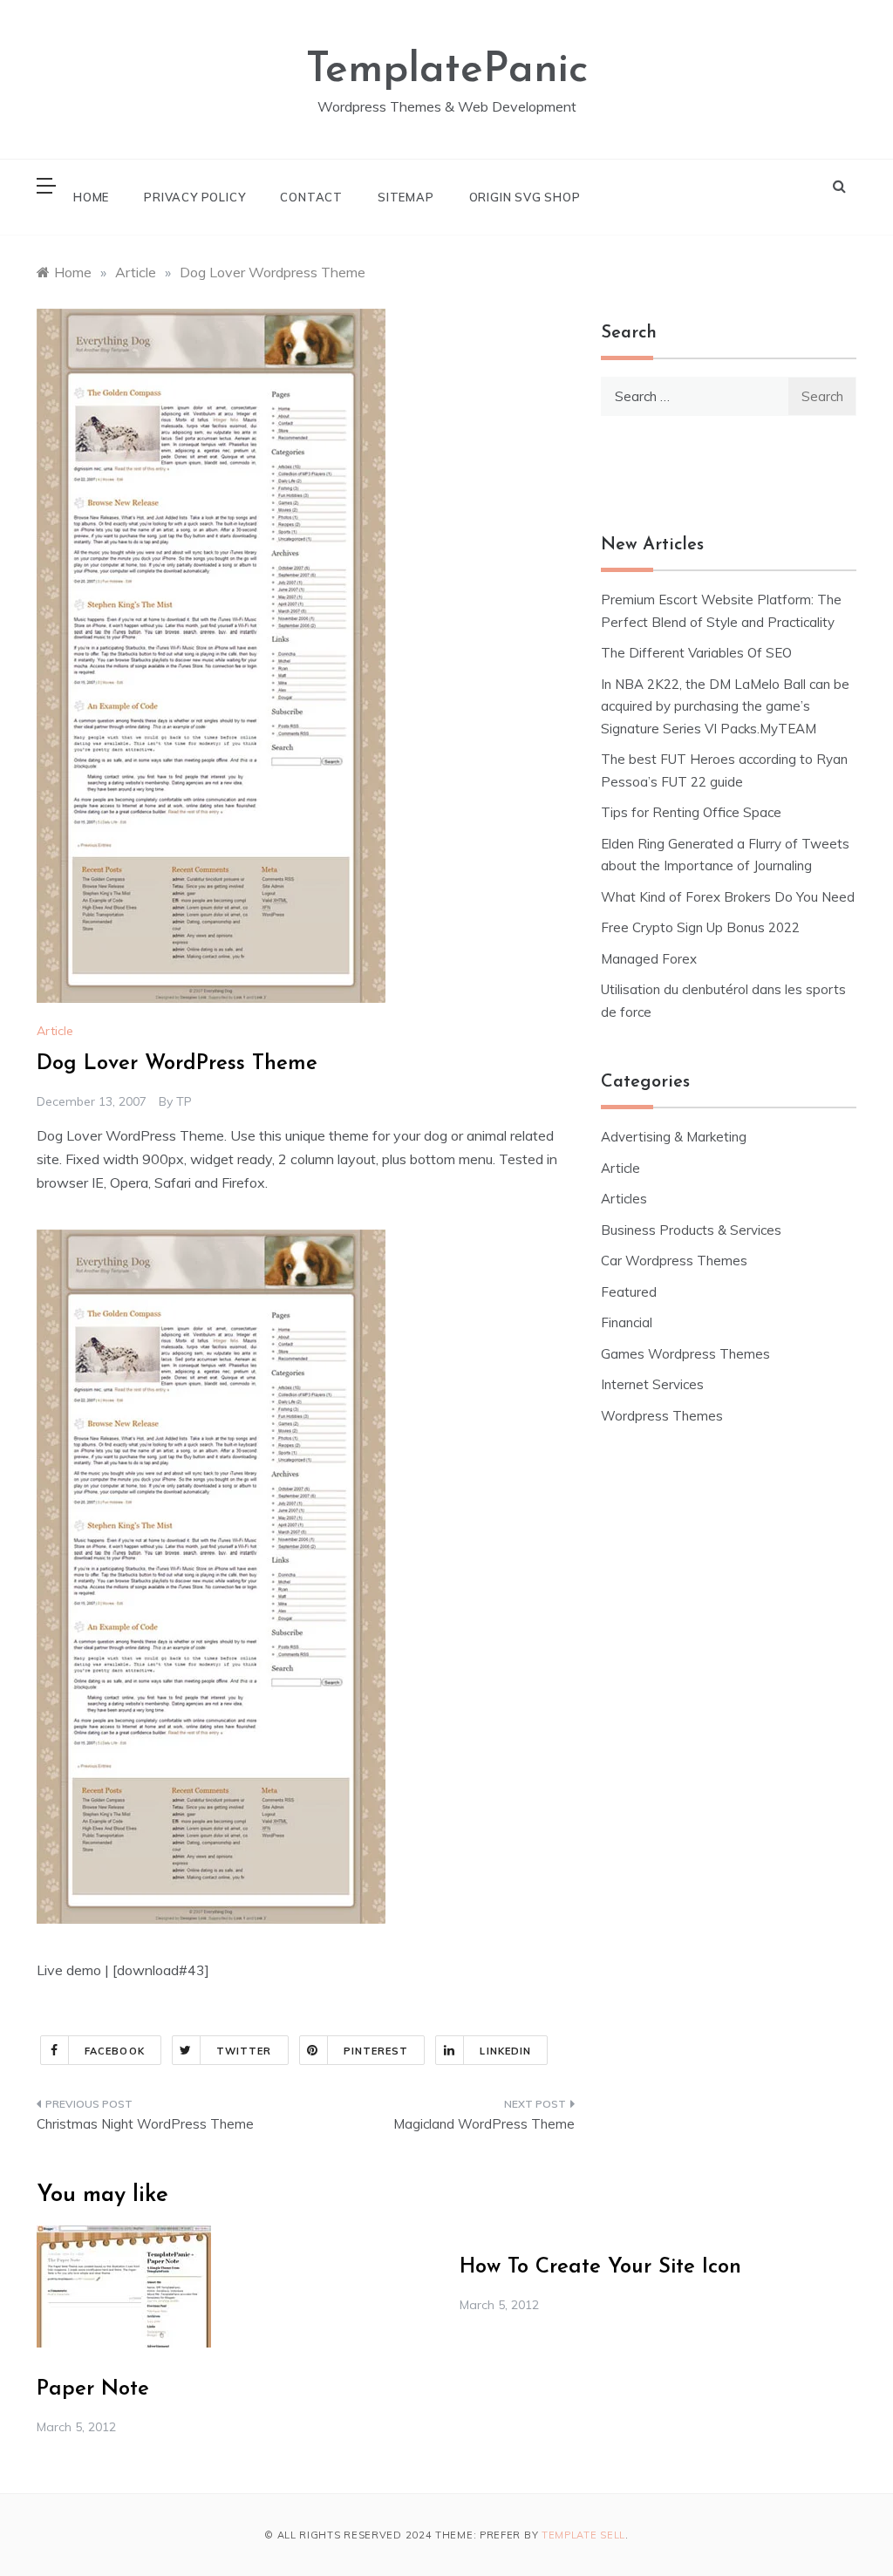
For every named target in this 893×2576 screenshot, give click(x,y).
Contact (311, 197)
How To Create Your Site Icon (600, 2267)
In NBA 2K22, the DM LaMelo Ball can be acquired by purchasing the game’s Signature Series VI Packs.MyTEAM (725, 706)
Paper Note (93, 2389)
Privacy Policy (194, 197)
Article (55, 1031)
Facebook (115, 2051)
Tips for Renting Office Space (693, 812)
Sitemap (406, 197)
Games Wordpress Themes (685, 1354)
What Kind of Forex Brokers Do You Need (728, 897)
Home (91, 197)
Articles (624, 1199)
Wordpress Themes (662, 1416)
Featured (629, 1292)
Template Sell (583, 2535)
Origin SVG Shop (525, 197)
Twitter (244, 2051)
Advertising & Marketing (674, 1137)
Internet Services (652, 1384)
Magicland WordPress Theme (484, 2124)
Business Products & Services (691, 1230)
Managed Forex (649, 959)
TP (184, 1101)
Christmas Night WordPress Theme (145, 2124)
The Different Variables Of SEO (696, 653)
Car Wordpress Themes (674, 1261)
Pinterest (376, 2051)
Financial (627, 1322)
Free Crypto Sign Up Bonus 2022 (700, 927)
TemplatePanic (447, 71)
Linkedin (505, 2051)
